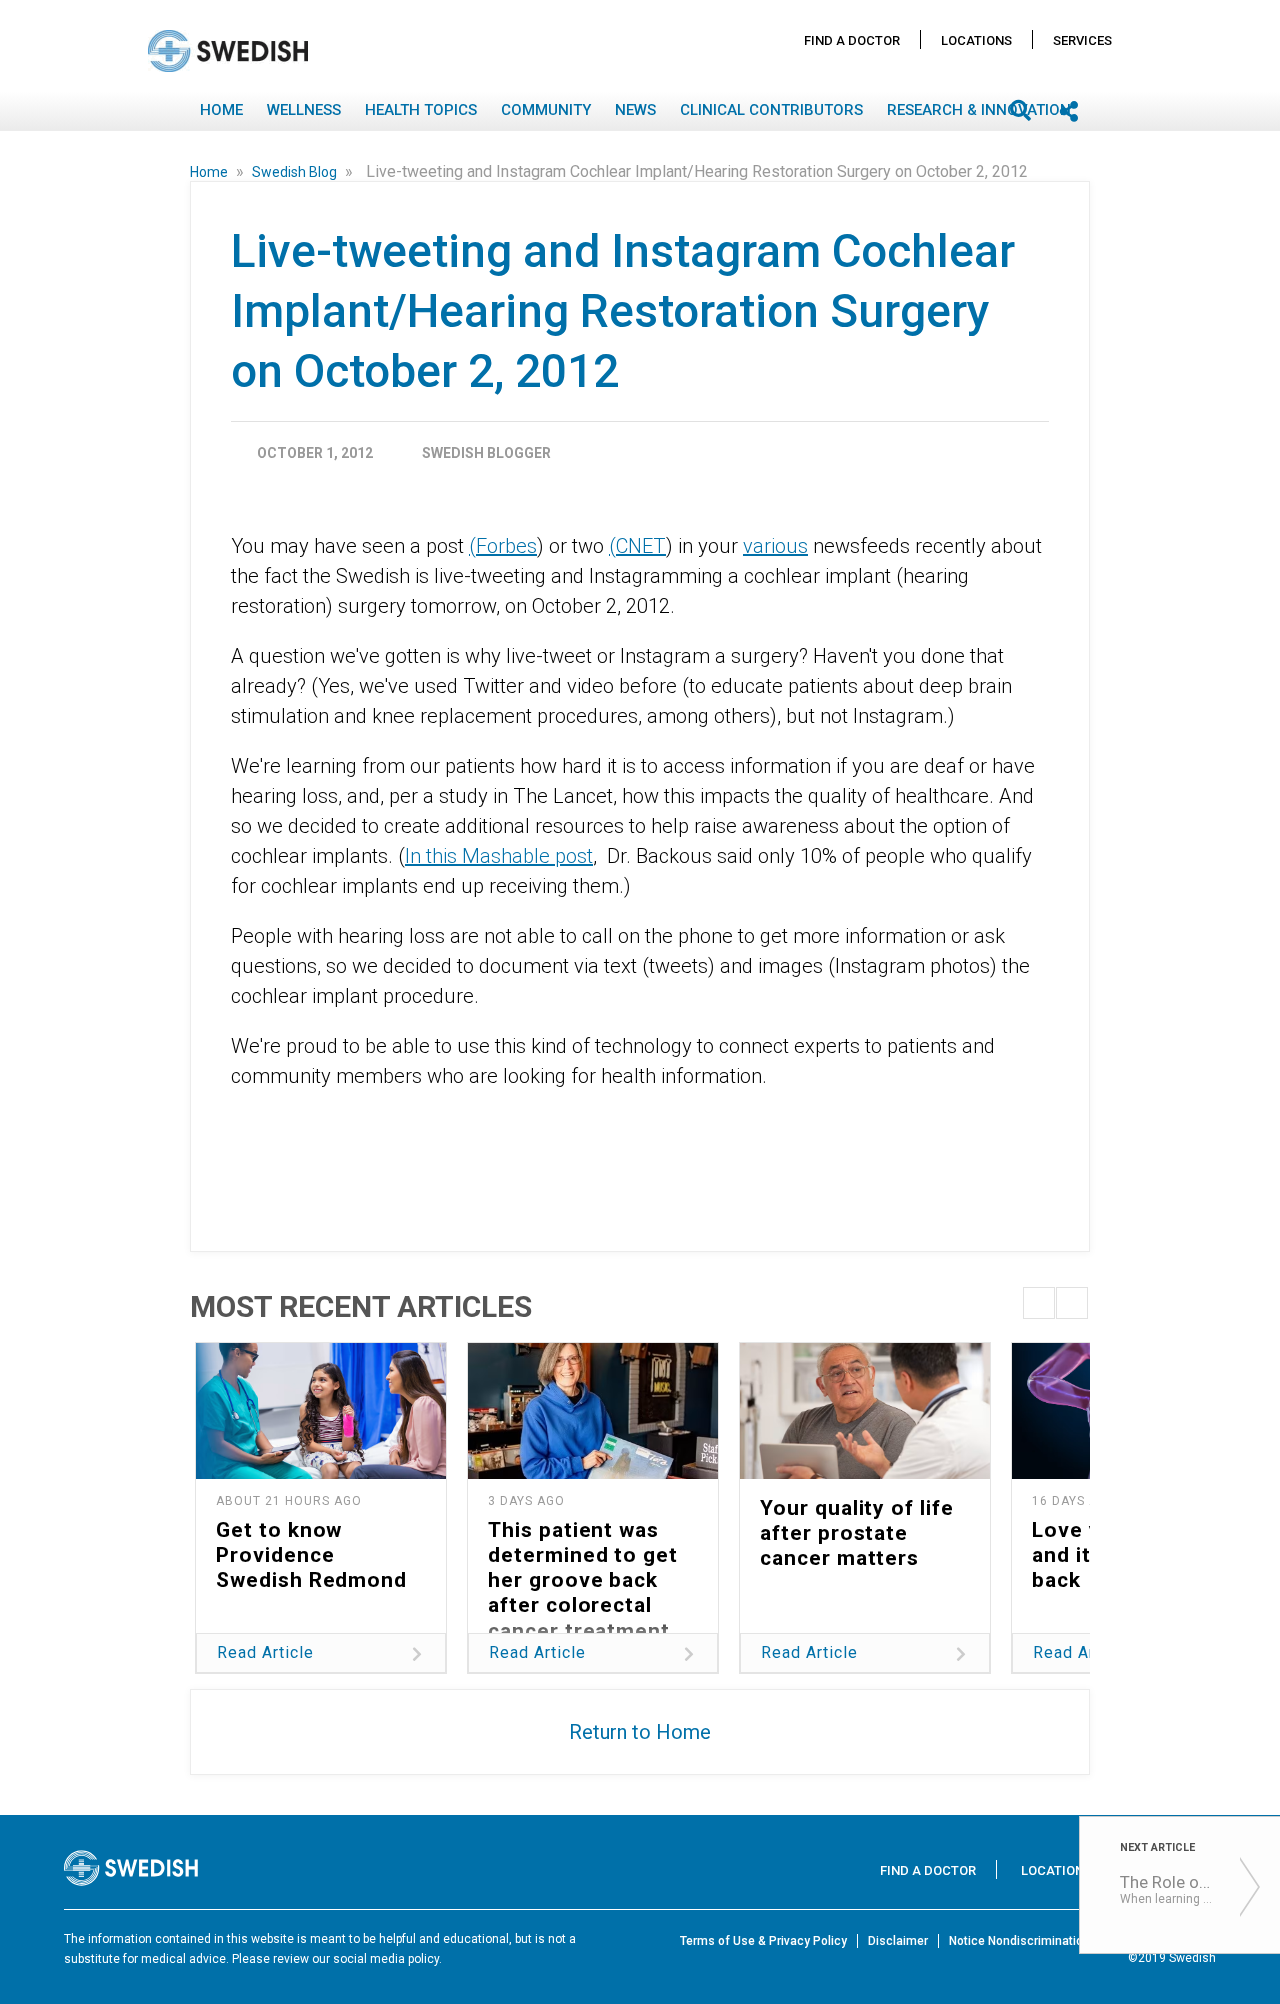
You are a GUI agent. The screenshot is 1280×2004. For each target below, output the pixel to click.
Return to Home (640, 1732)
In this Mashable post (499, 856)
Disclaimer (898, 1941)
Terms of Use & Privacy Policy (763, 1941)
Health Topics (421, 110)
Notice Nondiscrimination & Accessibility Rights (1082, 1941)
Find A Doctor (852, 40)
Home (221, 110)
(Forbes (503, 546)
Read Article (265, 1652)
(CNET (637, 546)
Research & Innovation (979, 110)
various (775, 546)
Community (546, 110)
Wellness (304, 110)
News (635, 110)
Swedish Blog (296, 172)
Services (1082, 40)
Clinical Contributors (771, 110)
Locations (976, 40)
